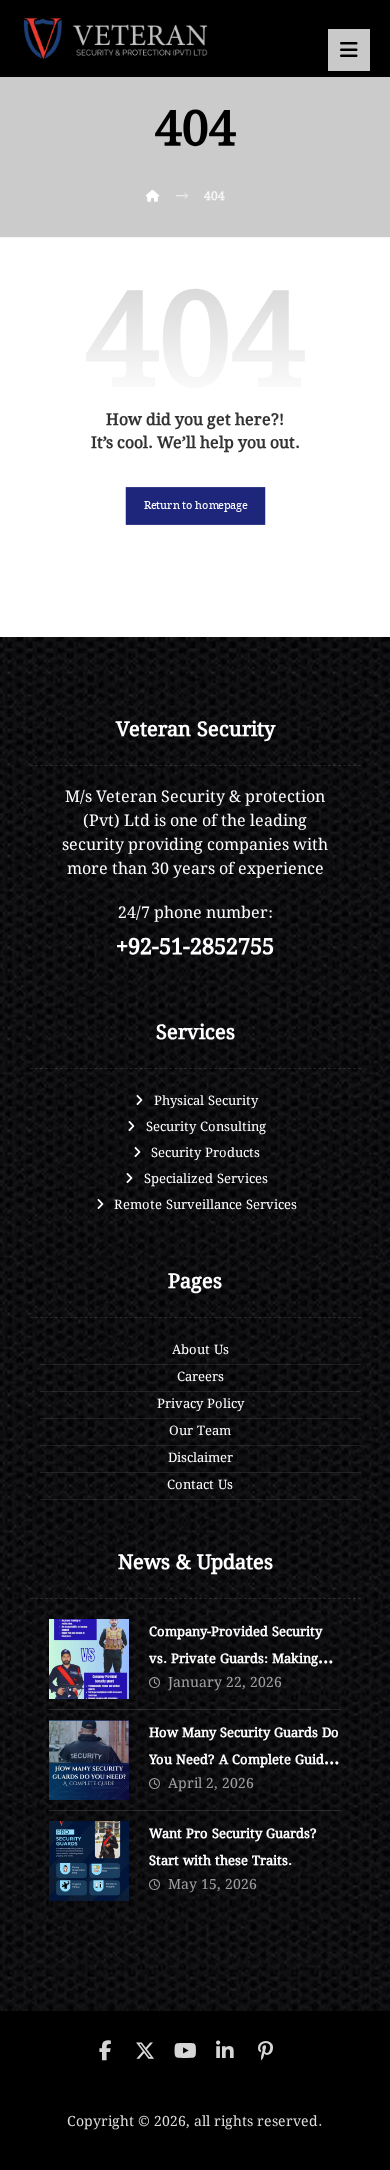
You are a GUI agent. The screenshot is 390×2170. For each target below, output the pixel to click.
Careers (200, 1377)
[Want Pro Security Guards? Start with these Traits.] (89, 1861)
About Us (200, 1350)
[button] (349, 50)
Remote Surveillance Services (205, 1205)
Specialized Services (206, 1179)
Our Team (200, 1431)
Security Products (205, 1153)
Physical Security (206, 1101)
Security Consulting (206, 1127)
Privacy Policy (200, 1404)
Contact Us (200, 1485)
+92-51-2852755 (195, 948)
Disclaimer (200, 1458)
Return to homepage (195, 505)
